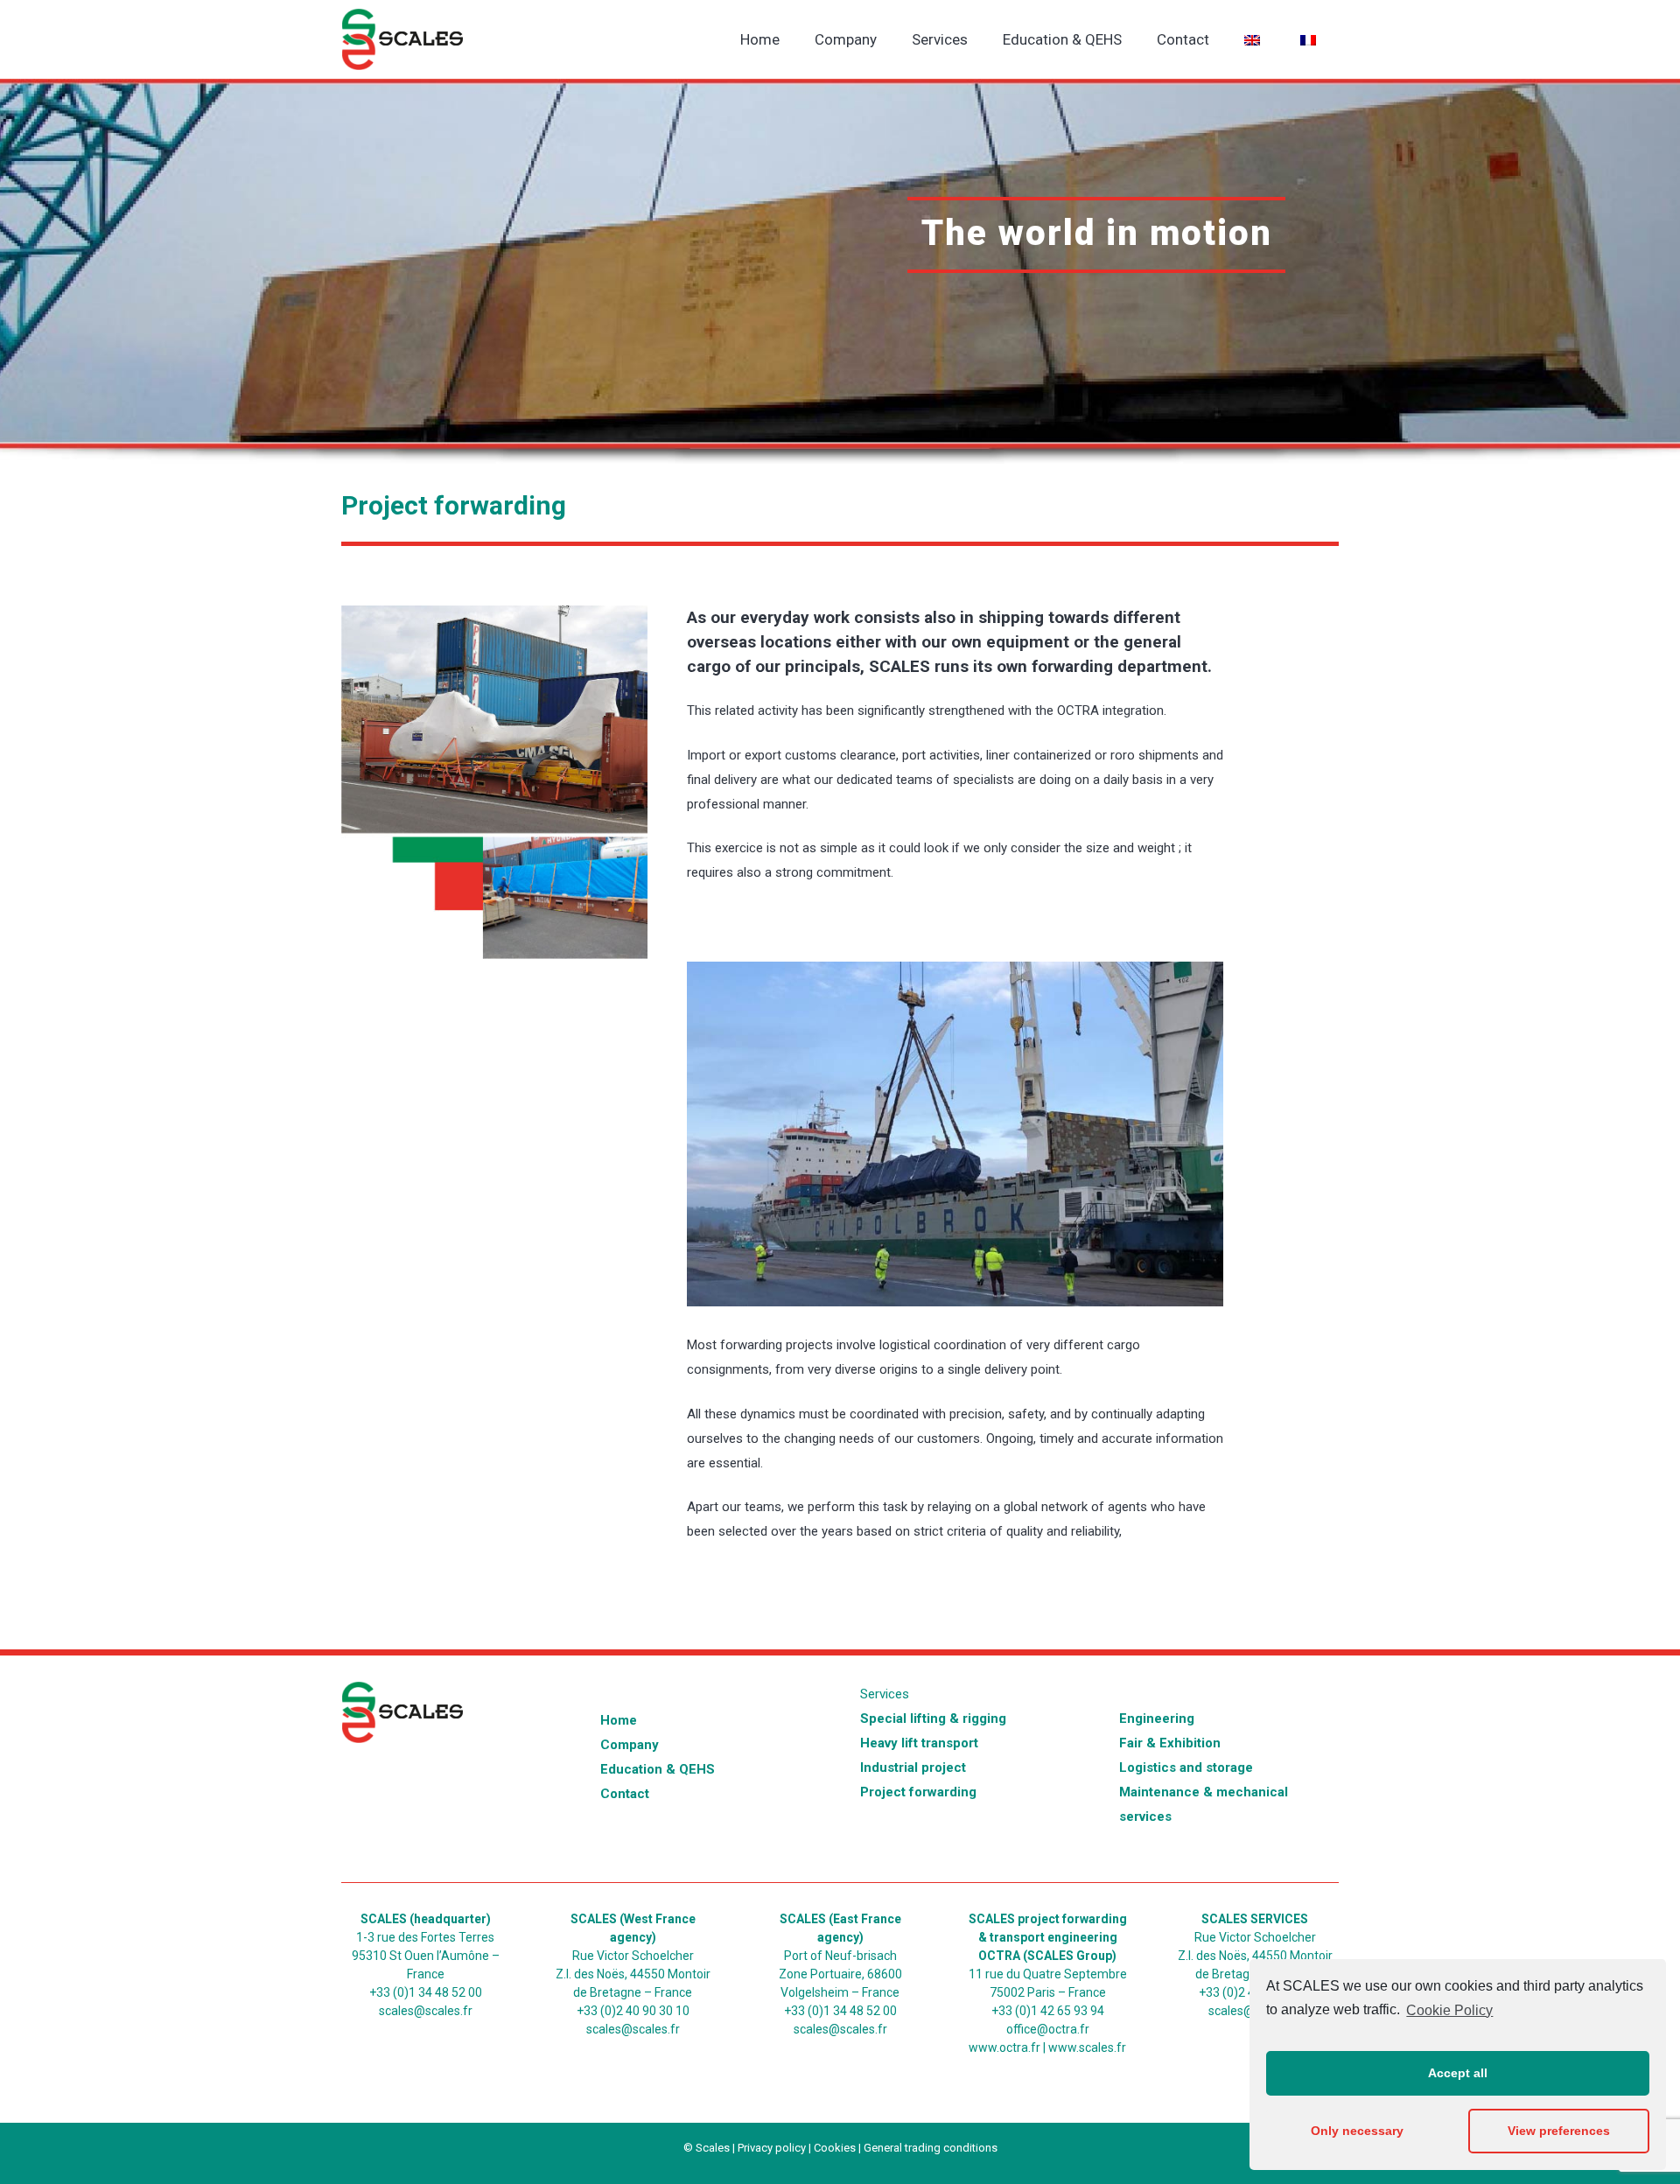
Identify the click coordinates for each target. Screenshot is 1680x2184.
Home (619, 1720)
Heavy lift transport (919, 1743)
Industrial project (913, 1767)
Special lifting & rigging (933, 1718)
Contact (625, 1794)
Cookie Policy (1449, 2010)
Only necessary (1357, 2131)
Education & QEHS (658, 1769)
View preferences (1559, 2131)
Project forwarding (918, 1792)
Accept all (1458, 2073)
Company (630, 1745)
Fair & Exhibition (1170, 1743)
